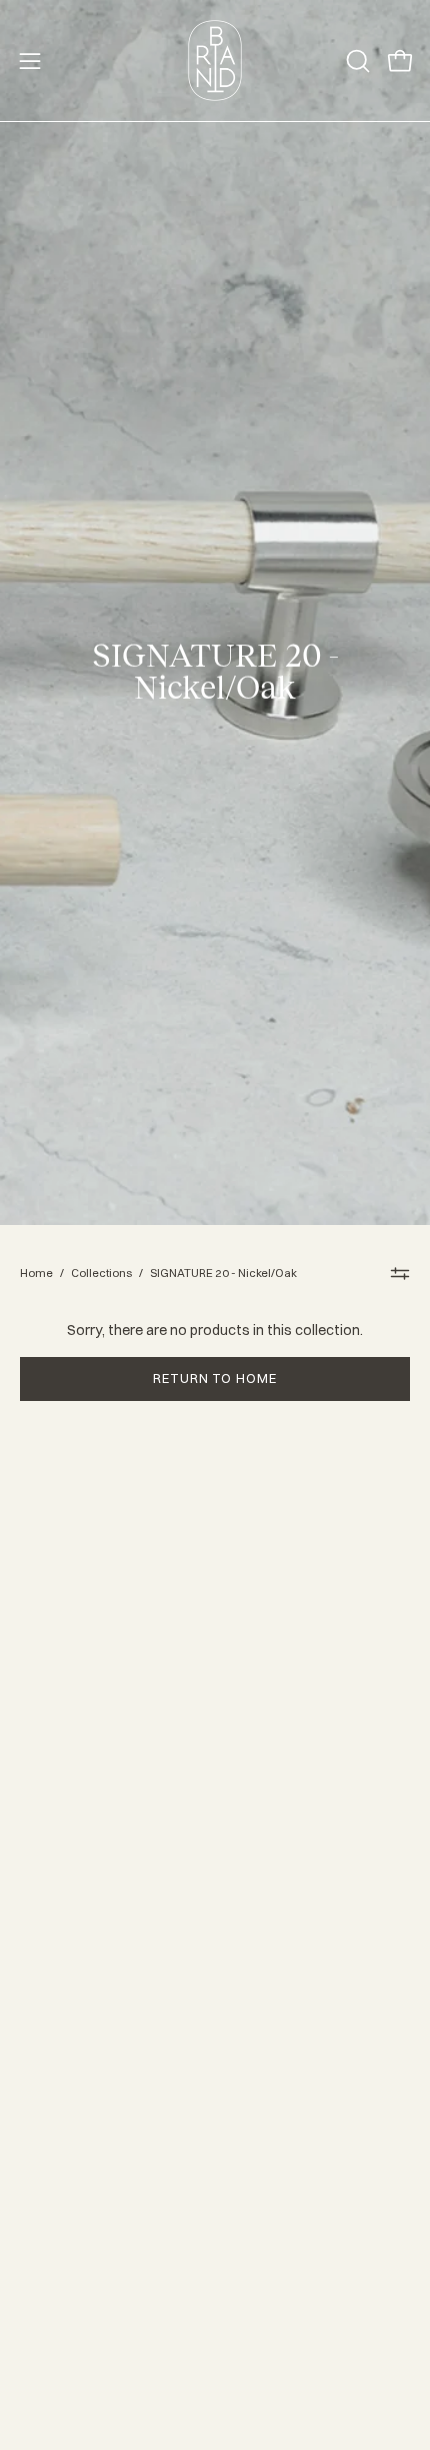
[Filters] (400, 1273)
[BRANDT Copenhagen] (215, 60)
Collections (101, 1273)
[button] (356, 61)
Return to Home (215, 1378)
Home (36, 1273)
